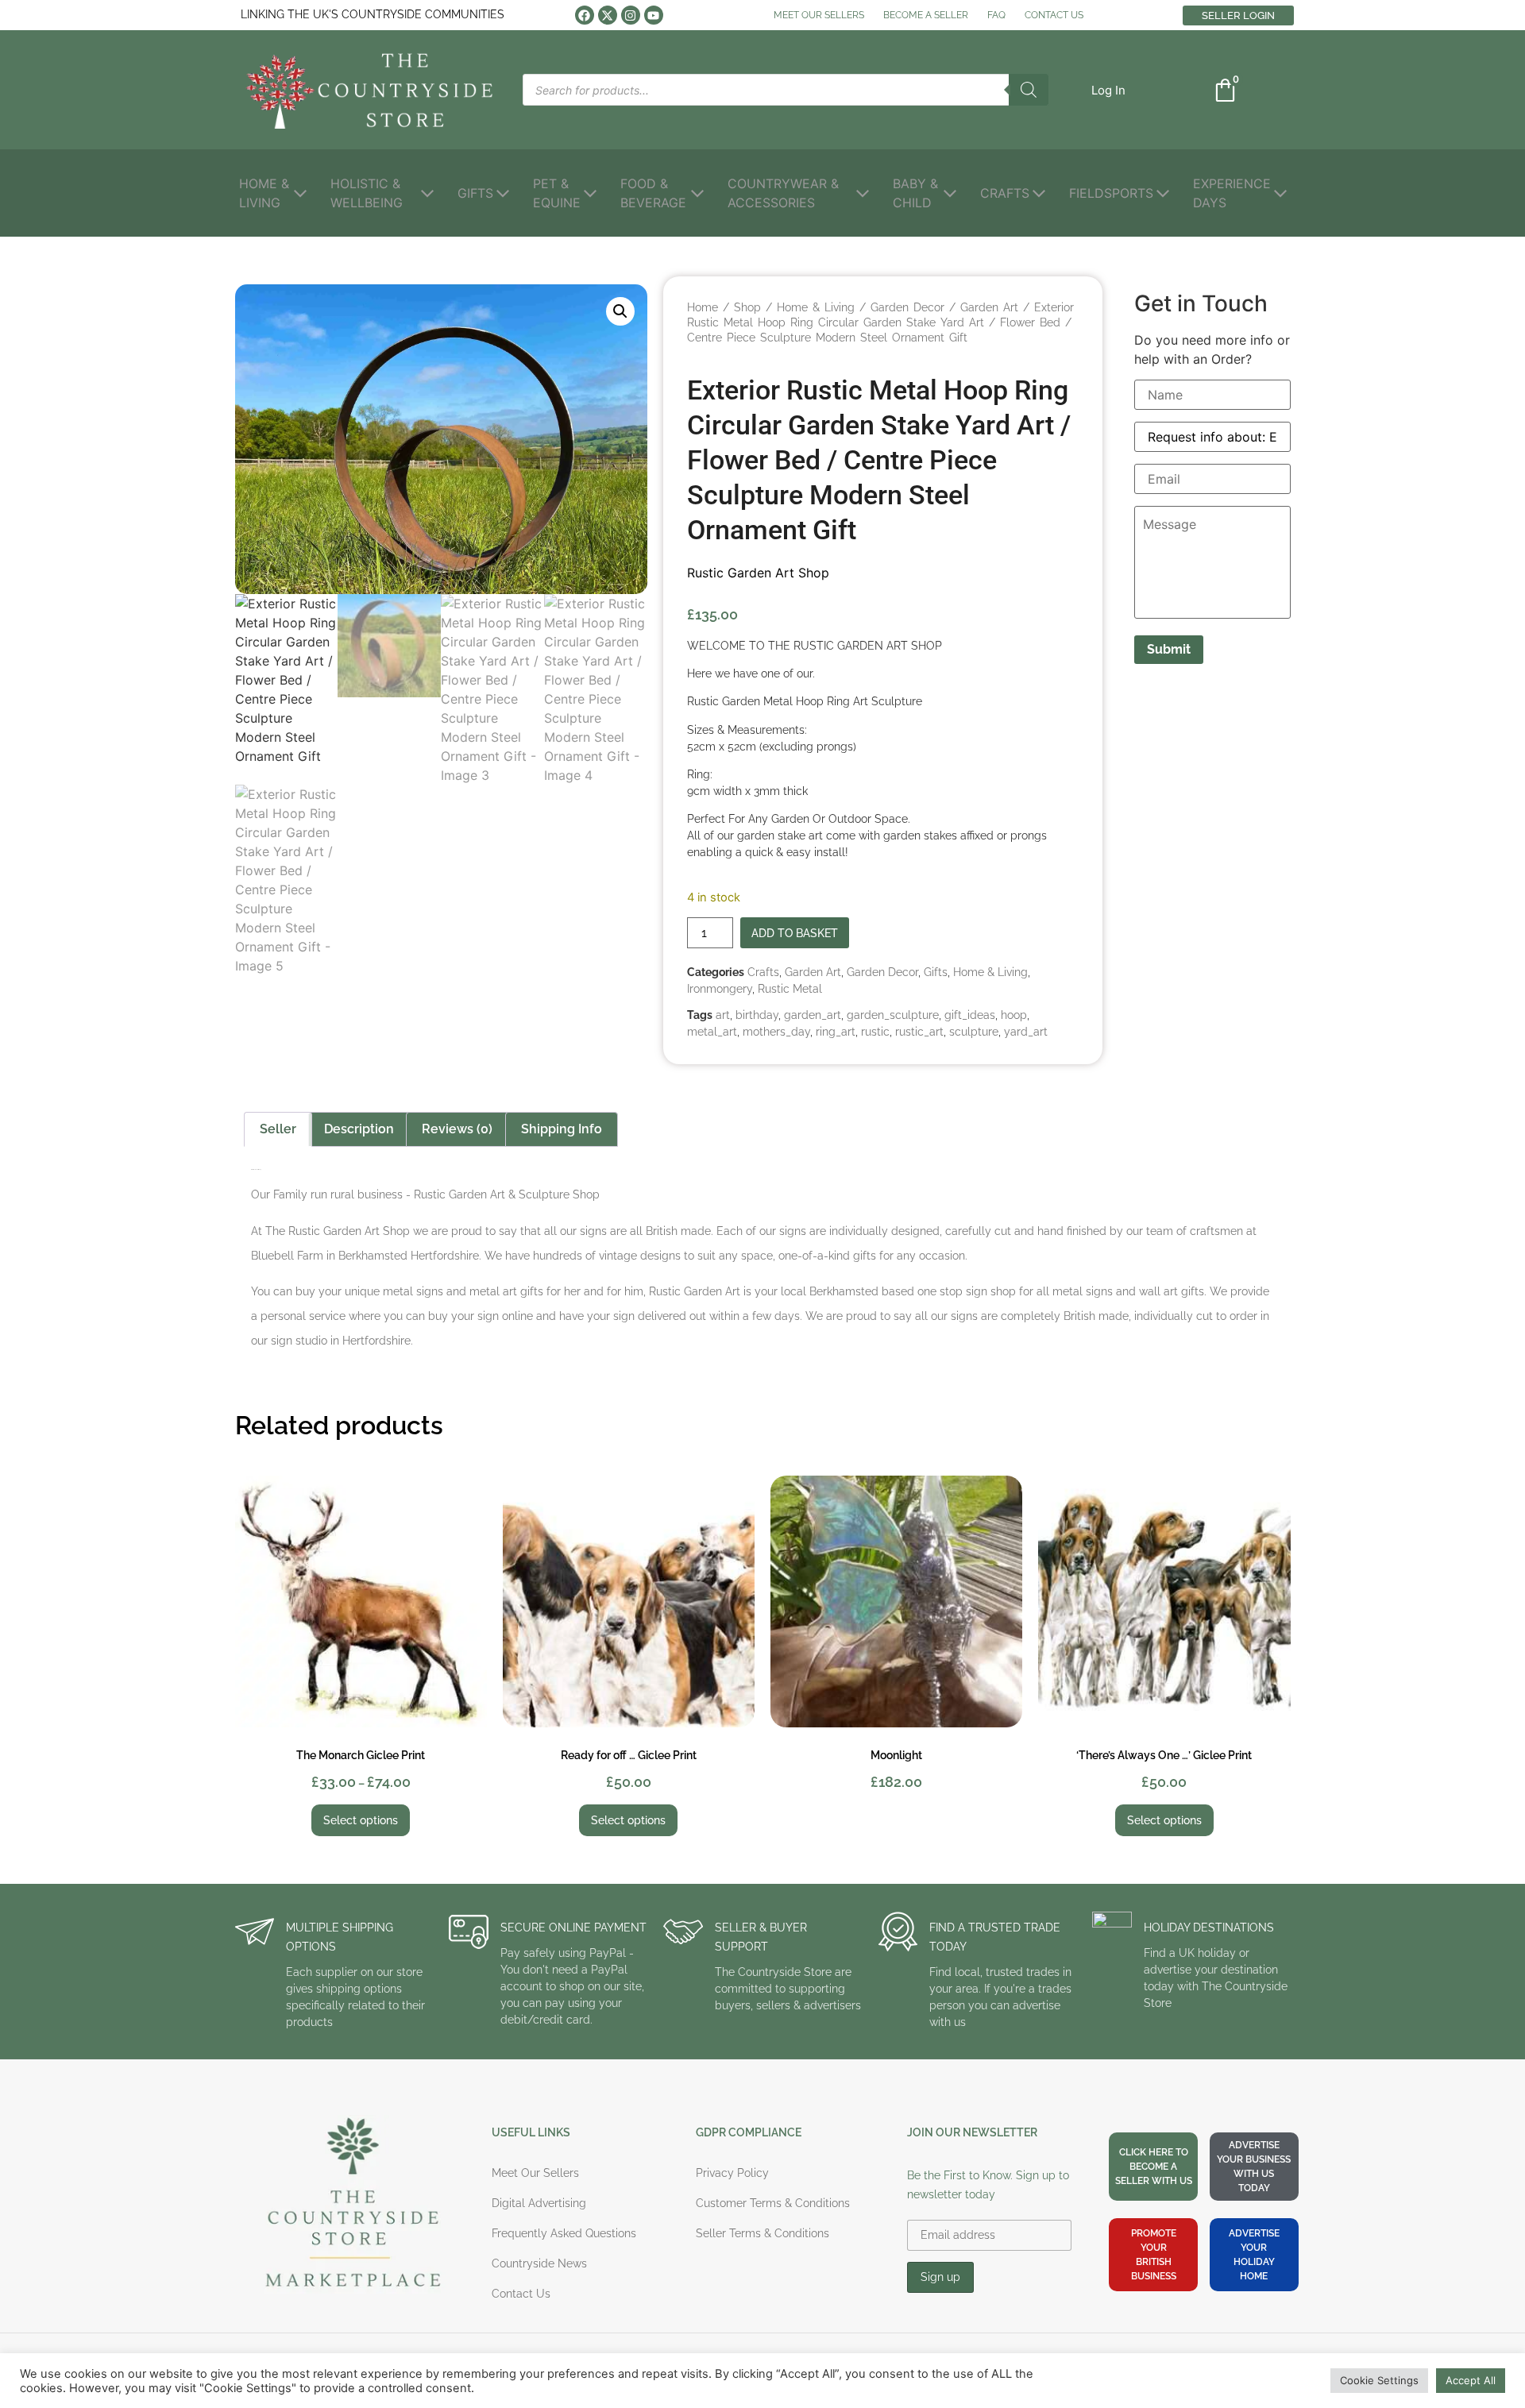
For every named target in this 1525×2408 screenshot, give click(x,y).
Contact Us (521, 2294)
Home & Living (816, 307)
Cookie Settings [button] (1379, 2380)
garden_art (813, 1015)
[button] (1108, 90)
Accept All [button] (1471, 2380)
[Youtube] (654, 15)
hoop (1014, 1015)
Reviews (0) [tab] (457, 1129)
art (723, 1015)
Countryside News (539, 2263)
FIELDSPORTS (1111, 193)
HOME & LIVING (264, 193)
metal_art (712, 1032)
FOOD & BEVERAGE (653, 193)
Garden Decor (907, 307)
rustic (875, 1032)
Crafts (763, 972)
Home (703, 307)
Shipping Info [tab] (562, 1129)
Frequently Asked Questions (564, 2233)
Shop (747, 307)
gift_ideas (970, 1015)
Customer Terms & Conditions (773, 2203)
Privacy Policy (732, 2173)
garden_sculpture (893, 1015)
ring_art (836, 1032)
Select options (361, 1820)
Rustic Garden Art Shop (758, 573)
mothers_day (776, 1032)
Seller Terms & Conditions (762, 2233)
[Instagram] (631, 15)
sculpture (974, 1032)
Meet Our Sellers (535, 2173)
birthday (757, 1015)
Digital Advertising (539, 2203)
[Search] (1029, 90)
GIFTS (475, 193)
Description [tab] (359, 1129)
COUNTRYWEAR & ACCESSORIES (783, 193)
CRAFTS (1005, 193)
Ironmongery (720, 989)
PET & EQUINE (557, 193)
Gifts (936, 972)
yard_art (1026, 1032)
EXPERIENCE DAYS (1232, 193)
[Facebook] (585, 15)
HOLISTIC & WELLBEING (367, 193)
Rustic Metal (790, 989)
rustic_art (919, 1032)
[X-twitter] (608, 15)
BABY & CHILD (915, 193)
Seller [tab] (278, 1129)
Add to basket (795, 933)
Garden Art (989, 307)
